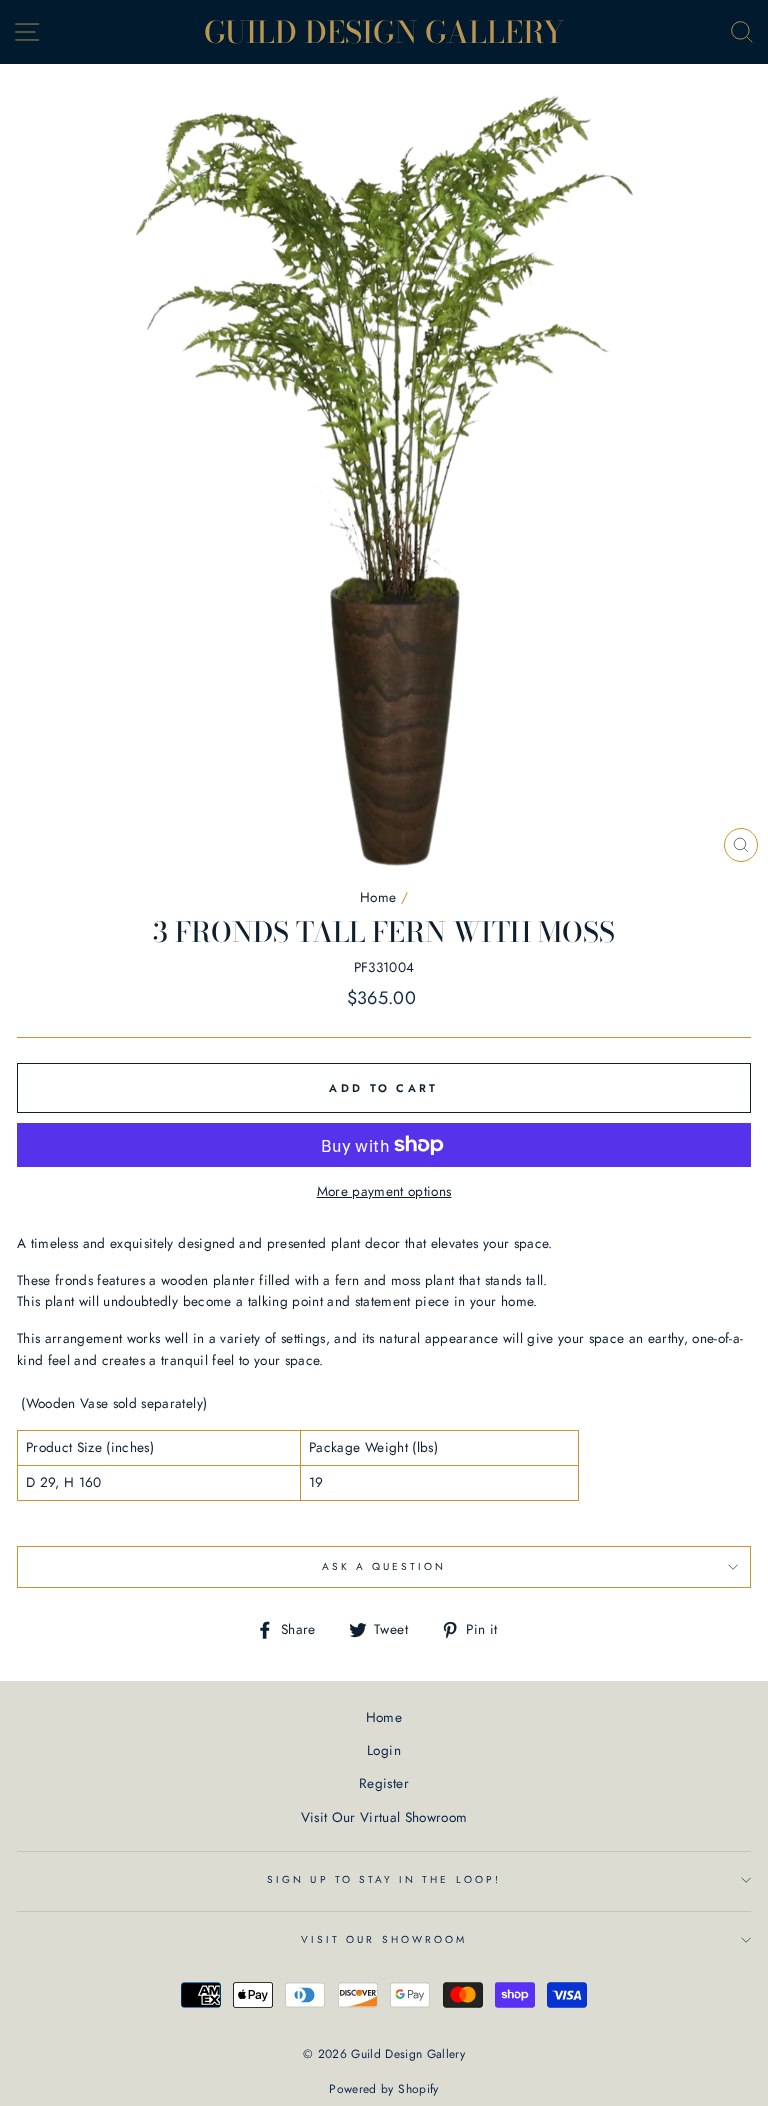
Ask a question (384, 1566)
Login (384, 1750)
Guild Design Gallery (384, 32)
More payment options (384, 1191)
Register (384, 1783)
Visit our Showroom (384, 1939)
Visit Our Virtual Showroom (384, 1817)
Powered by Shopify (383, 2089)
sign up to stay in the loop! (384, 1879)
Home (378, 897)
